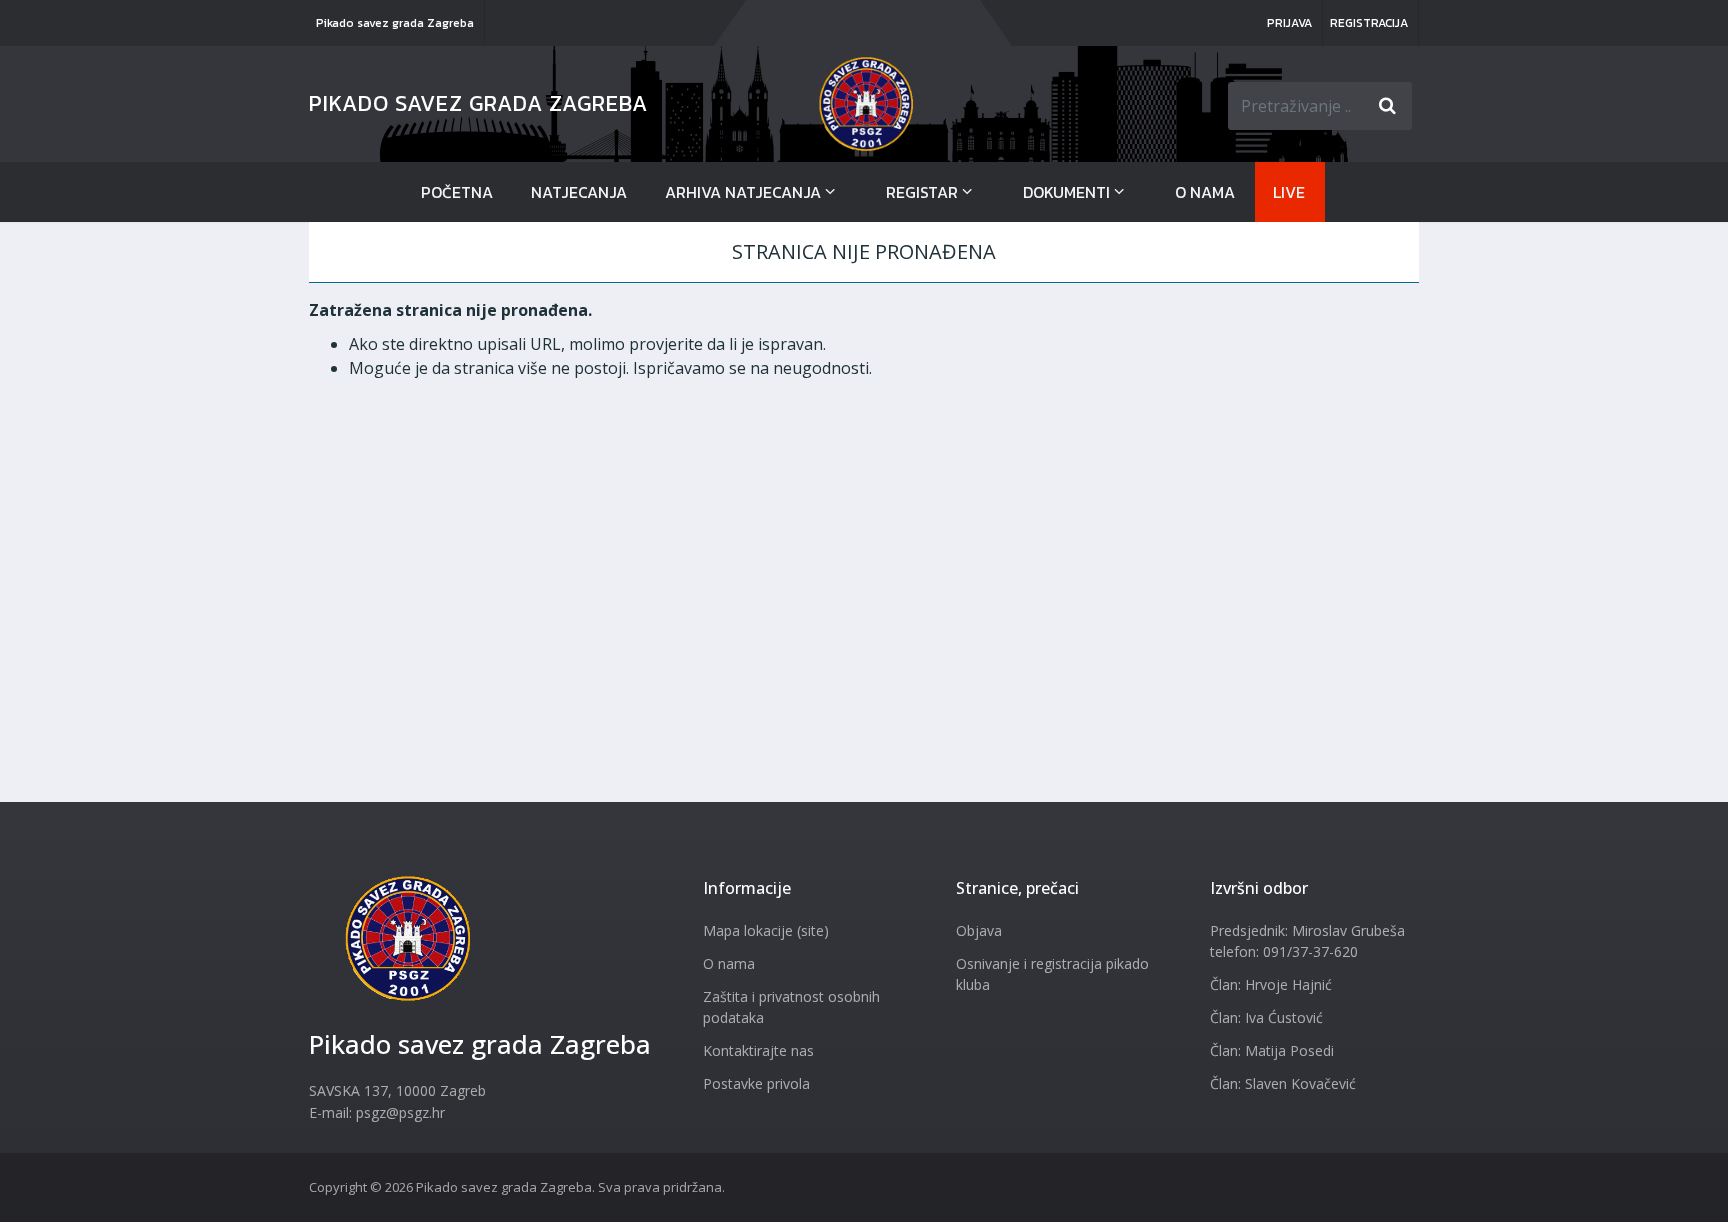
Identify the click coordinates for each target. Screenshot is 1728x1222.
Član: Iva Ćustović (1266, 1017)
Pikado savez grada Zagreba (395, 23)
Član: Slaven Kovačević (1283, 1083)
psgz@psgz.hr (400, 1112)
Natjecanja (579, 192)
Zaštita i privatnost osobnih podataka (791, 1007)
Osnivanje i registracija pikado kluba (1052, 974)
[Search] (1388, 106)
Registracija (1369, 23)
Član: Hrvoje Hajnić (1271, 984)
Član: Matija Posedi (1272, 1050)
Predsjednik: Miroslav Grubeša (1307, 930)
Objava (979, 930)
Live (1289, 192)
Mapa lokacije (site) (766, 930)
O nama (1205, 192)
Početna (457, 192)
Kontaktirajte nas (758, 1050)
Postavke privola (756, 1083)
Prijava (1289, 23)
